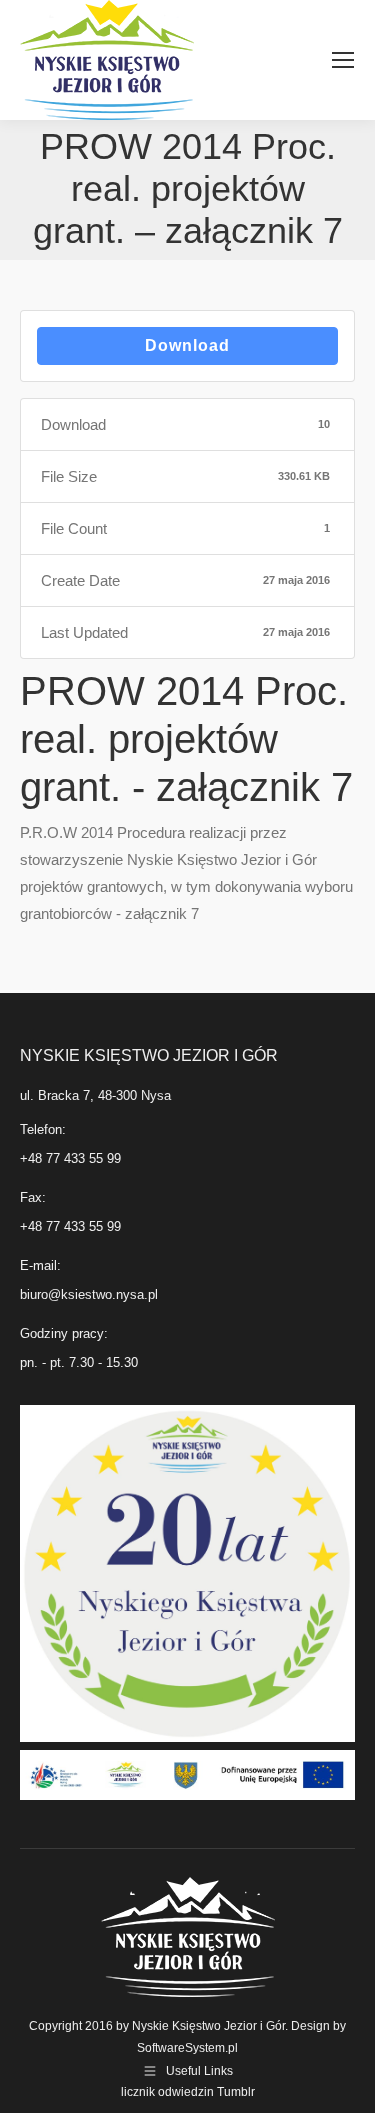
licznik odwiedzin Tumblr (188, 2092)
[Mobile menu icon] (343, 60)
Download (187, 345)
